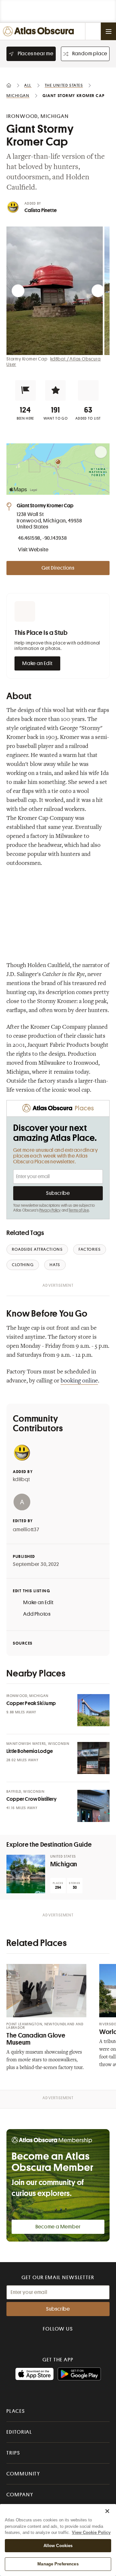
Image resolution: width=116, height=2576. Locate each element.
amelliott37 (26, 1530)
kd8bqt (21, 1479)
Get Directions (58, 568)
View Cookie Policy (91, 2532)
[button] (25, 390)
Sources (23, 1643)
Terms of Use (79, 1210)
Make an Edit (37, 663)
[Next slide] (98, 291)
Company (20, 2495)
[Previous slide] (18, 291)
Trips (13, 2453)
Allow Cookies (58, 2546)
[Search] (93, 31)
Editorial (19, 2432)
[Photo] (93, 1710)
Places (16, 2411)
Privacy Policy (50, 1210)
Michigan (64, 1864)
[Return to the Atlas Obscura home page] (40, 31)
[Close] (107, 2511)
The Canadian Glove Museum (36, 2039)
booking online (79, 1381)
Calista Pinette (41, 210)
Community (23, 2474)
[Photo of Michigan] (26, 1874)
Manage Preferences (58, 2564)
